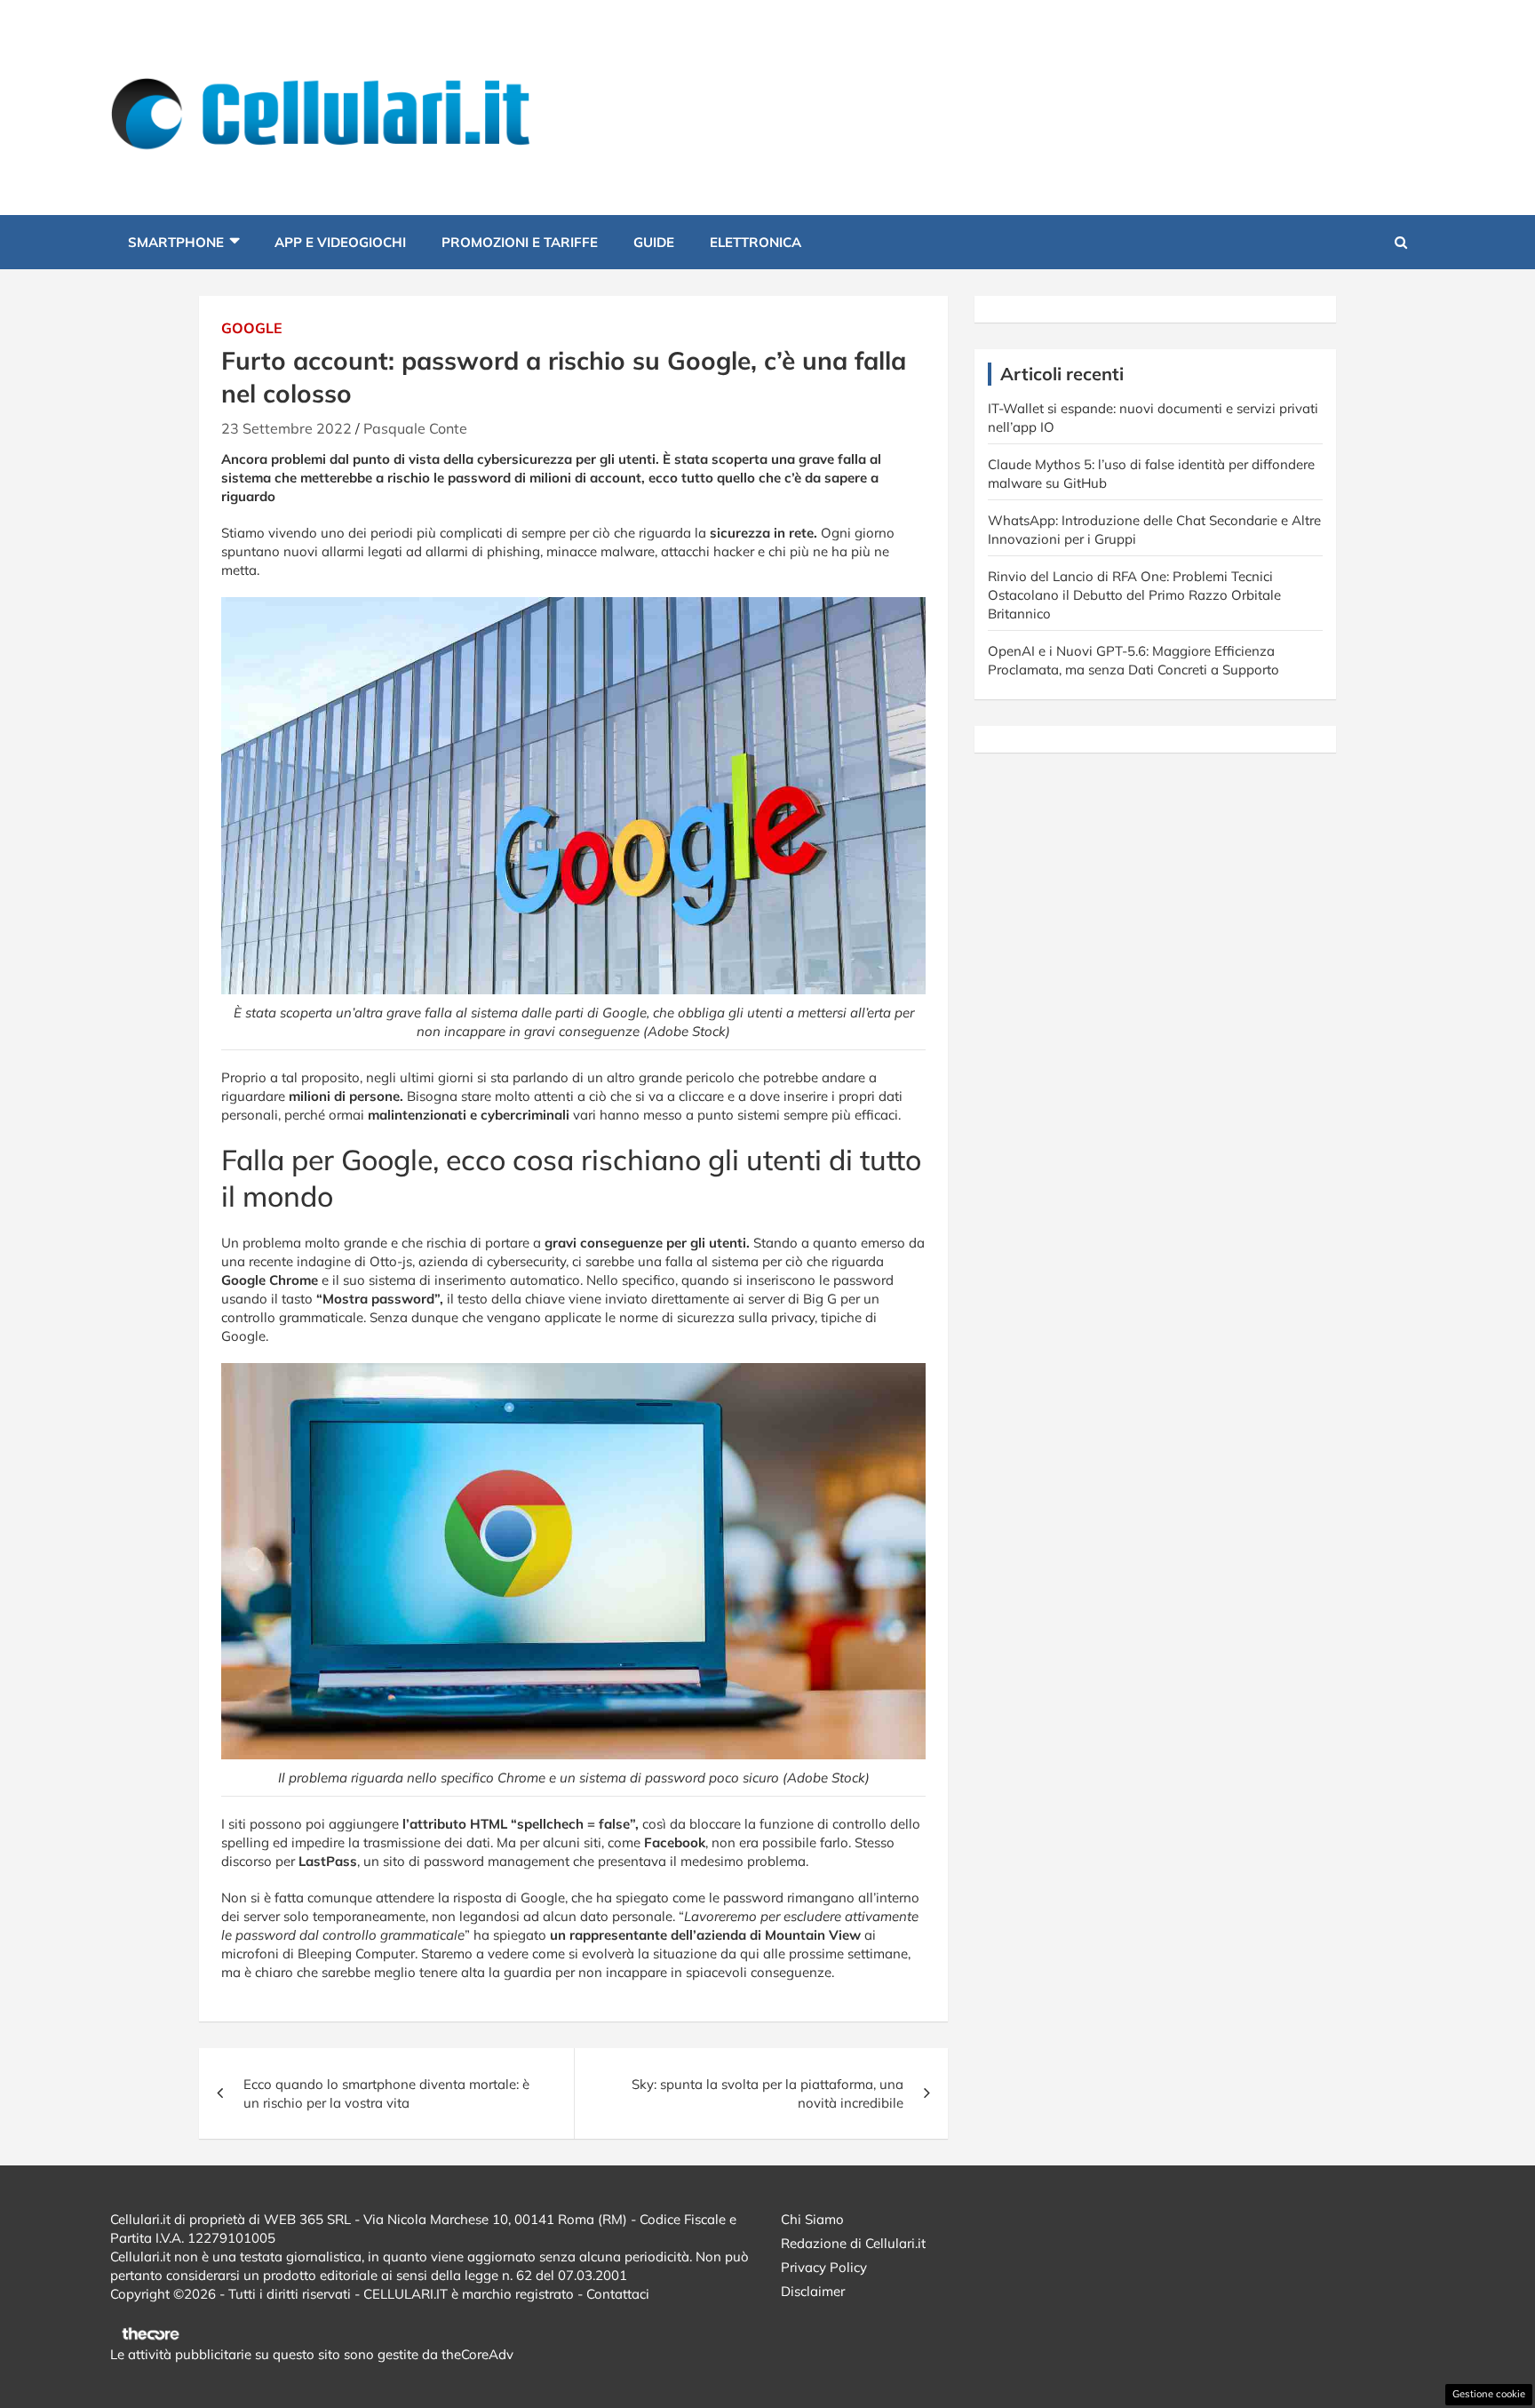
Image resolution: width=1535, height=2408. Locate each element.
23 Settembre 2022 (286, 428)
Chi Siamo (812, 2219)
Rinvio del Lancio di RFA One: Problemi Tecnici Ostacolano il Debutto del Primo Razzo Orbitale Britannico (1134, 595)
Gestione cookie (1489, 2394)
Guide (654, 242)
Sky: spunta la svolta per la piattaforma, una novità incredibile (767, 2093)
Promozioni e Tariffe (520, 242)
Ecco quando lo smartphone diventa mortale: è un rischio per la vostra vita (386, 2093)
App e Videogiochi (340, 242)
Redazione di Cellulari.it (853, 2243)
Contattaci (618, 2294)
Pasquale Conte (415, 428)
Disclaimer (813, 2291)
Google (252, 328)
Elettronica (756, 242)
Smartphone (176, 242)
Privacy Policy (824, 2267)
